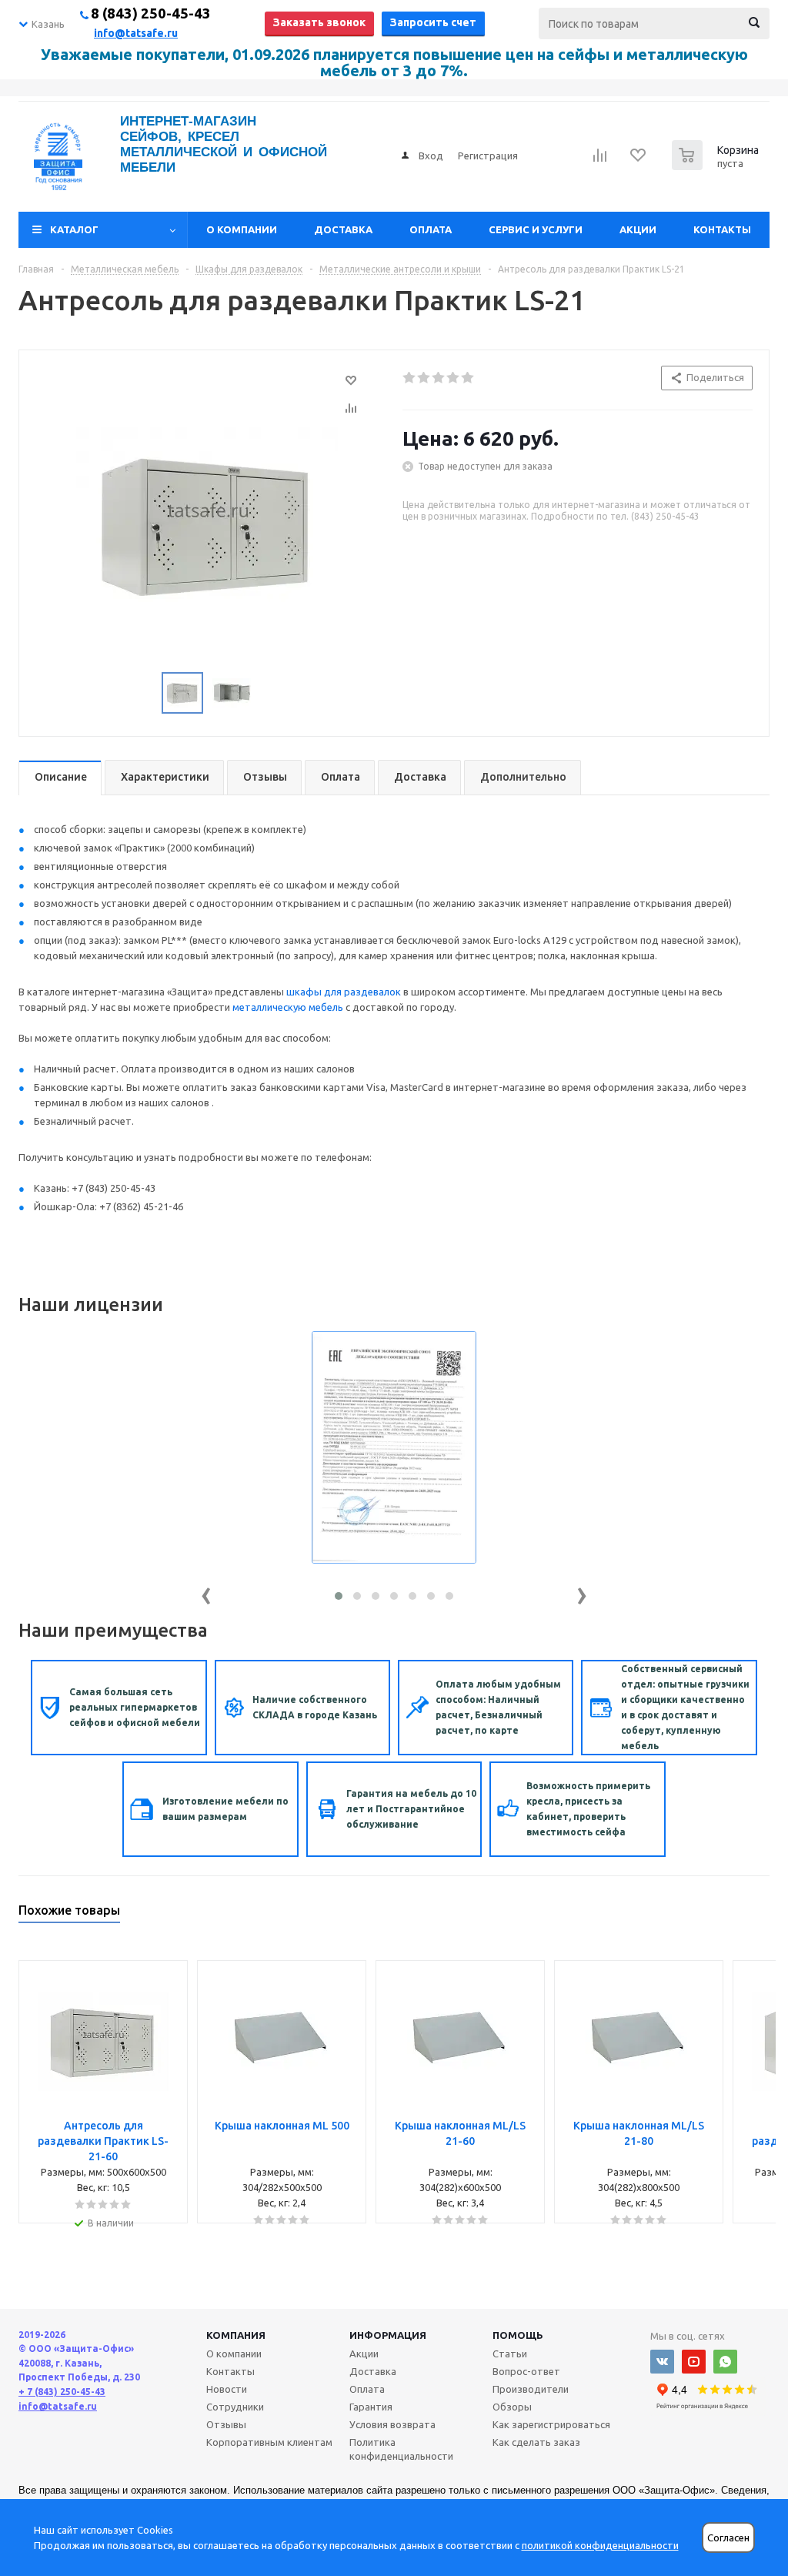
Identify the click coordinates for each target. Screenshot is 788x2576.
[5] (468, 378)
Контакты (722, 229)
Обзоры (512, 2407)
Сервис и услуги (536, 229)
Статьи (510, 2354)
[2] (424, 378)
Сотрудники (235, 2407)
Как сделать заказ (536, 2442)
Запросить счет (433, 22)
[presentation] (206, 1592)
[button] (339, 1596)
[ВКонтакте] (662, 2362)
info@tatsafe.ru (136, 33)
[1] (410, 378)
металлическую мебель (288, 1007)
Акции (638, 229)
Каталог (74, 229)
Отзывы (226, 2424)
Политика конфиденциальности (401, 2449)
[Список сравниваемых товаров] (600, 160)
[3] (439, 378)
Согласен (728, 2538)
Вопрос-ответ (526, 2371)
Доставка (343, 229)
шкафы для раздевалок (344, 992)
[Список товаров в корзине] (717, 166)
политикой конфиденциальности (600, 2545)
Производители (531, 2389)
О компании (242, 229)
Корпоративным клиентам (269, 2442)
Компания (236, 2335)
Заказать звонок (319, 22)
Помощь (518, 2335)
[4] (454, 378)
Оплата (431, 229)
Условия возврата (392, 2424)
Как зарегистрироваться (551, 2424)
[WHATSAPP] (725, 2362)
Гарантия (371, 2407)
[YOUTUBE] (694, 2362)
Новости (227, 2389)
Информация (388, 2335)
